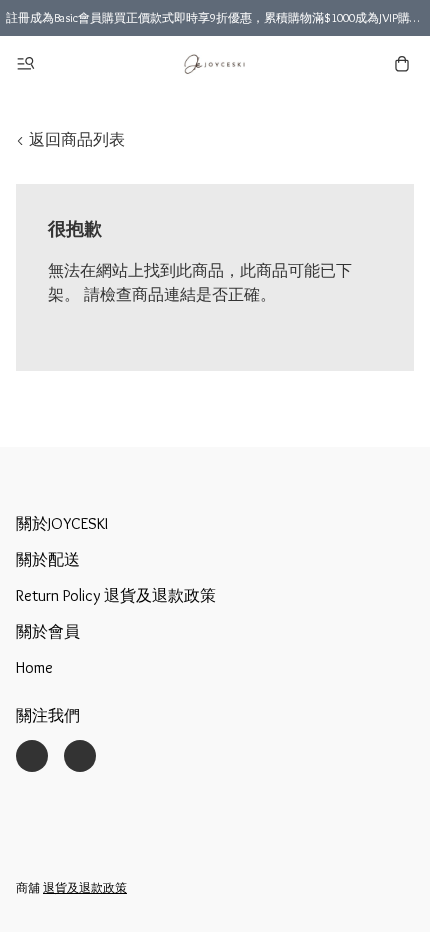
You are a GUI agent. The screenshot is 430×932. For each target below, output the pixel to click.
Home (34, 667)
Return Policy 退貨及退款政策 (116, 595)
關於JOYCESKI (62, 523)
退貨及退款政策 (85, 887)
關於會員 (48, 631)
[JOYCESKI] (215, 64)
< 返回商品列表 (70, 139)
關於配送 (48, 559)
